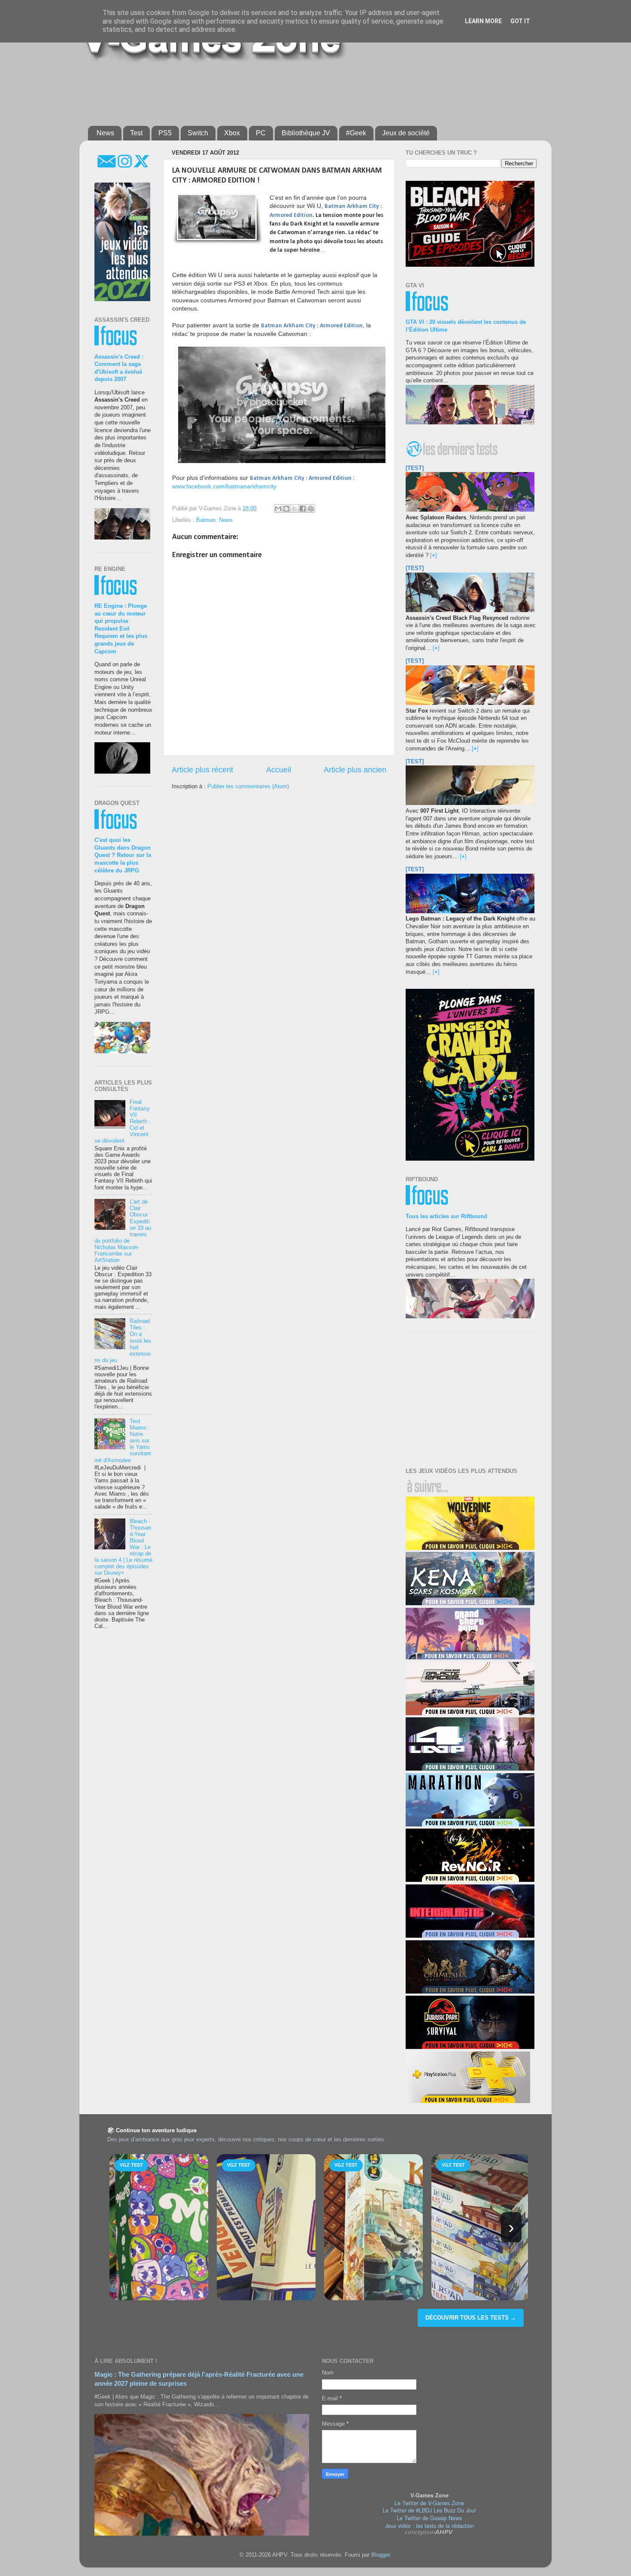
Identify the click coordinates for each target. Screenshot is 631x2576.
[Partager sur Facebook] (303, 509)
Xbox (232, 133)
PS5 (165, 133)
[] (434, 555)
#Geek (356, 133)
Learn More (483, 21)
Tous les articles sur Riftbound (446, 1216)
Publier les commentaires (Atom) (248, 787)
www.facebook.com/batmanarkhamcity (224, 486)
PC (261, 133)
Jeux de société (406, 133)
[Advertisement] (296, 91)
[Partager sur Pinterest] (311, 509)
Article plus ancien (355, 770)
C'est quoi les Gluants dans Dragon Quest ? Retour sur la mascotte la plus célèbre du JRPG (123, 855)
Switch (198, 133)
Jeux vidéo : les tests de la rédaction (429, 2526)
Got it (520, 21)
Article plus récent (202, 770)
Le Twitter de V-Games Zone (429, 2503)
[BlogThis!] (286, 509)
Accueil (279, 770)
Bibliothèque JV (306, 133)
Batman (206, 520)
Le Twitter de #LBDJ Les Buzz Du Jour (429, 2510)
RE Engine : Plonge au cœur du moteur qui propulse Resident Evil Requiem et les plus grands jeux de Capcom (121, 629)
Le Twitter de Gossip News (429, 2518)
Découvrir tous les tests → (471, 2318)
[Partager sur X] (294, 509)
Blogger (381, 2555)
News (105, 133)
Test (136, 133)
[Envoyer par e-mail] (278, 509)
